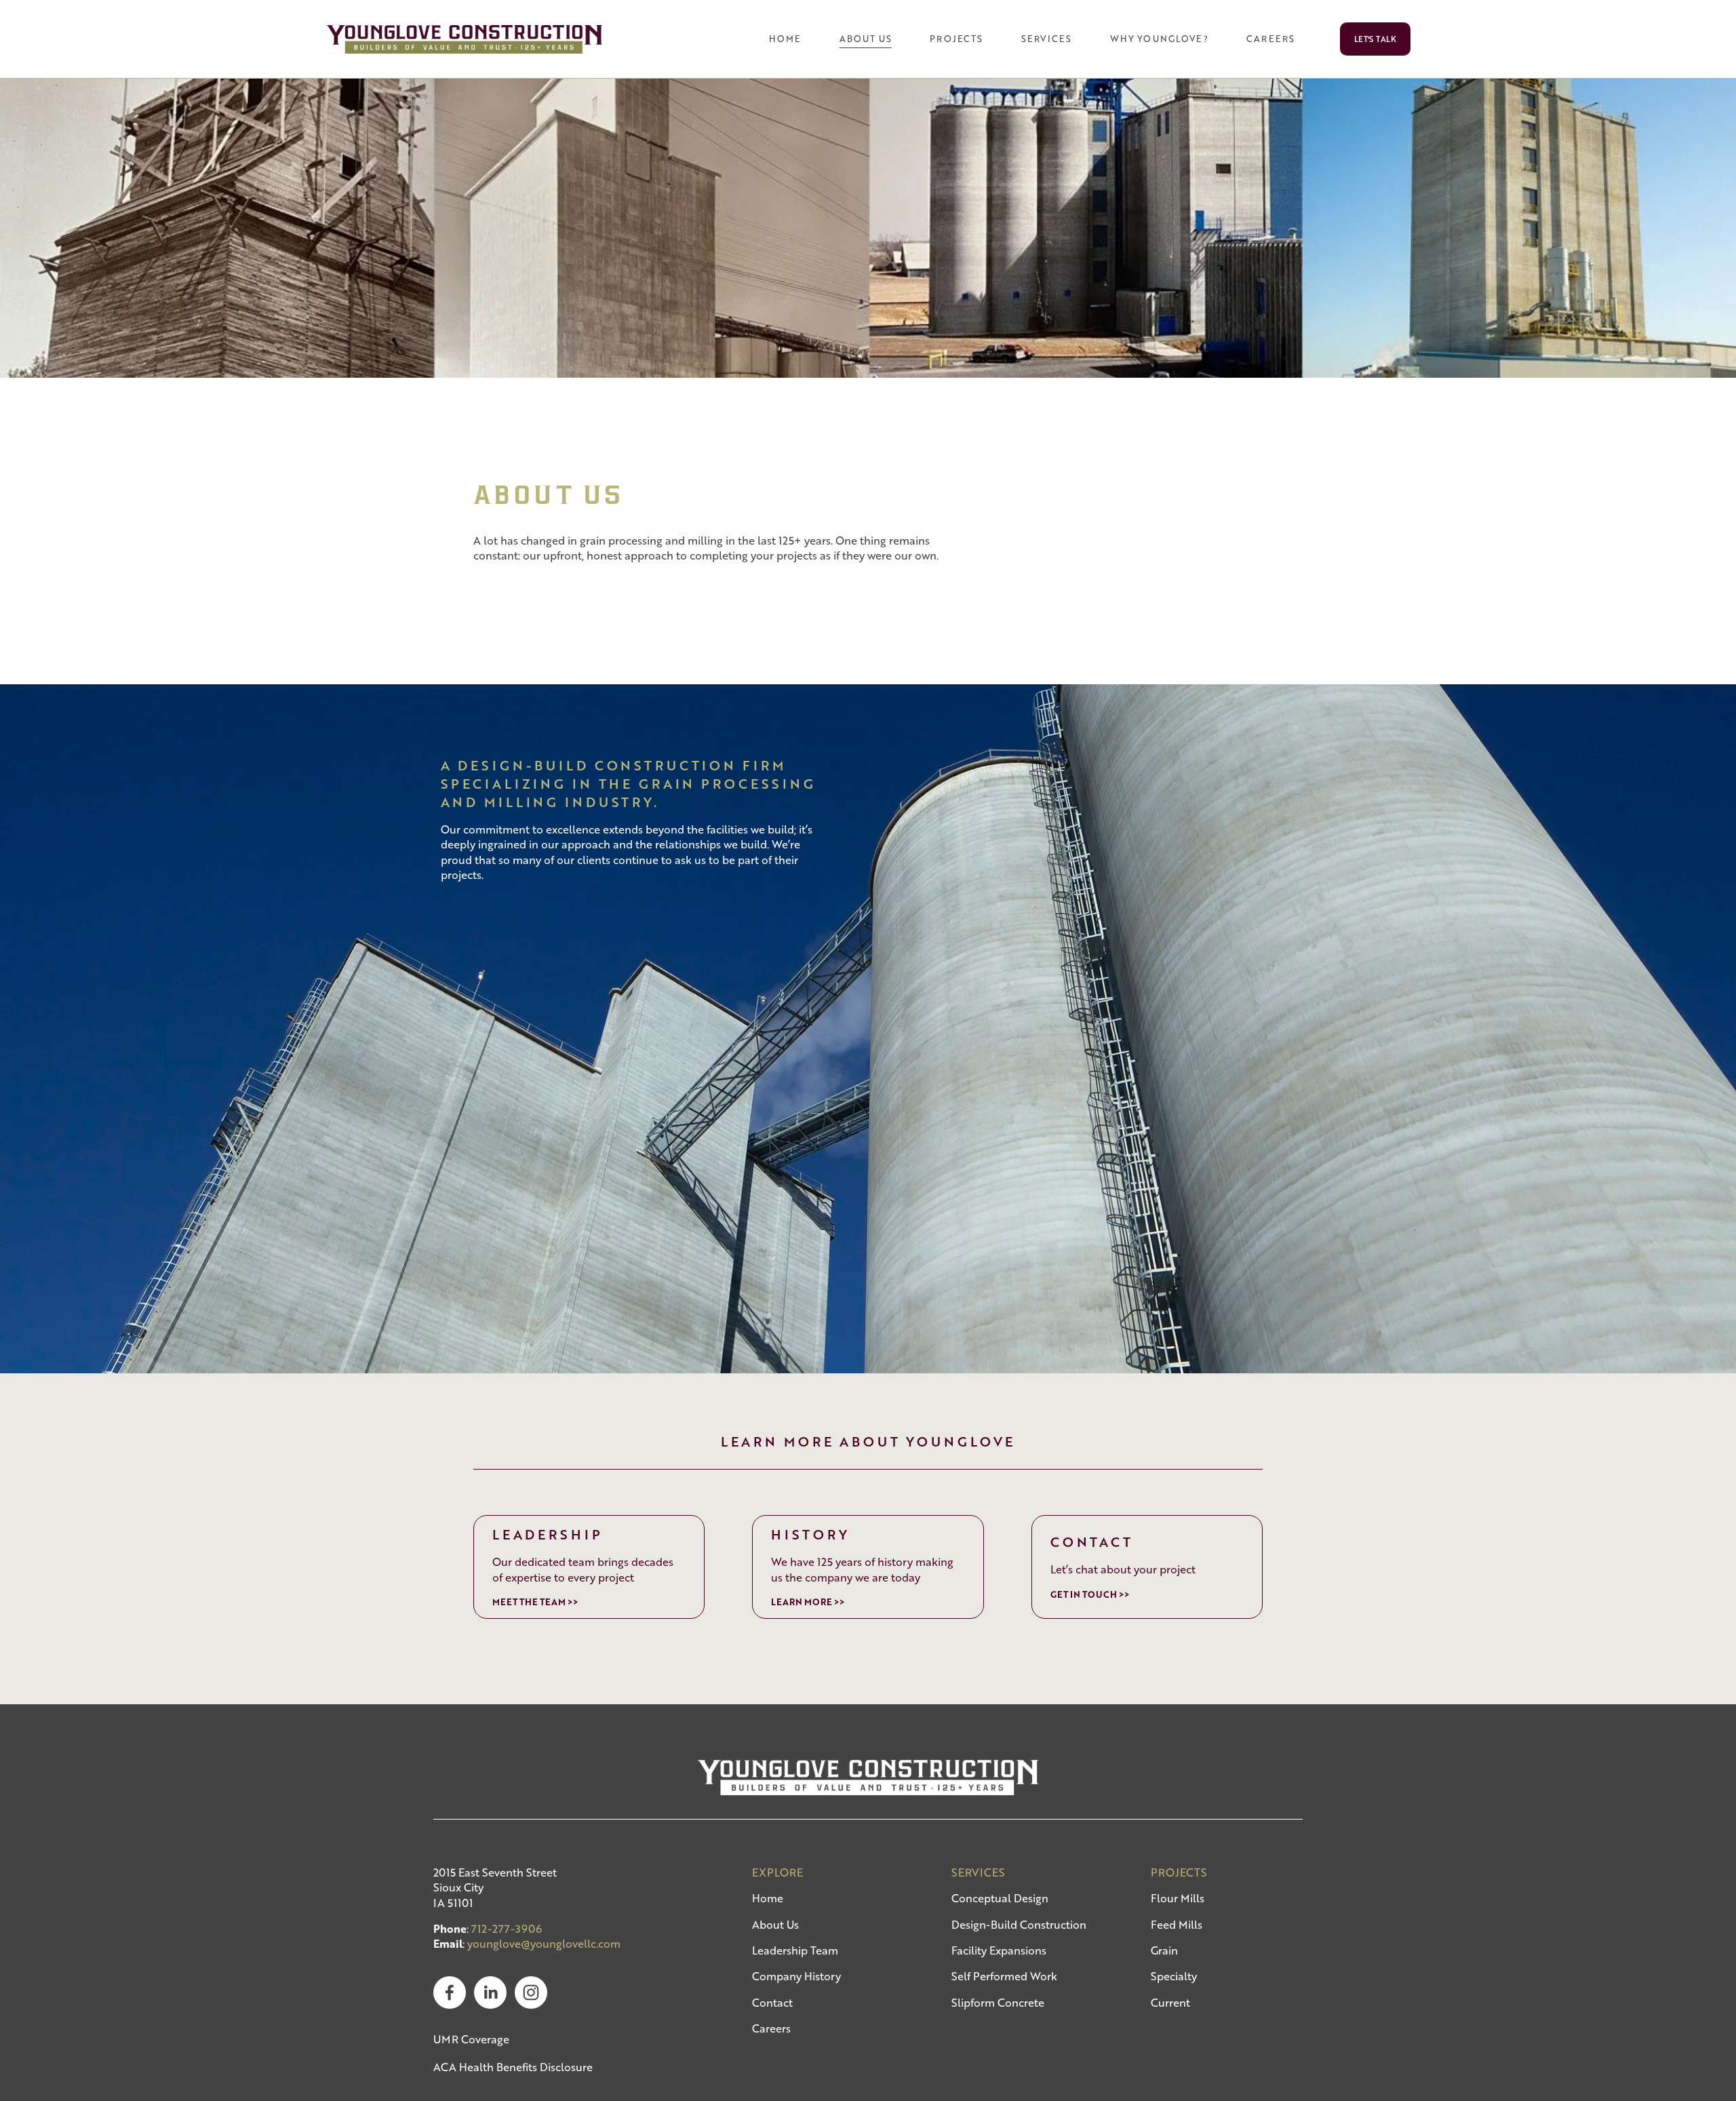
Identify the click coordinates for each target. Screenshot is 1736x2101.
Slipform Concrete (998, 2003)
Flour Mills (1178, 1898)
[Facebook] (450, 1992)
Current (1170, 2003)
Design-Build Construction (1019, 1925)
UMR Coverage (471, 2039)
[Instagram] (531, 1992)
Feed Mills (1177, 1925)
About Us (775, 1925)
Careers (771, 2028)
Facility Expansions (999, 1950)
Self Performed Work (1004, 1976)
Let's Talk (1376, 39)
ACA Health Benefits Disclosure (513, 2067)
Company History (796, 1976)
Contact (772, 2003)
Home (785, 39)
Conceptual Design (1000, 1898)
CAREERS (1270, 39)
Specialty (1174, 1976)
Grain (1164, 1950)
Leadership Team (795, 1950)
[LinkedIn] (490, 1992)
